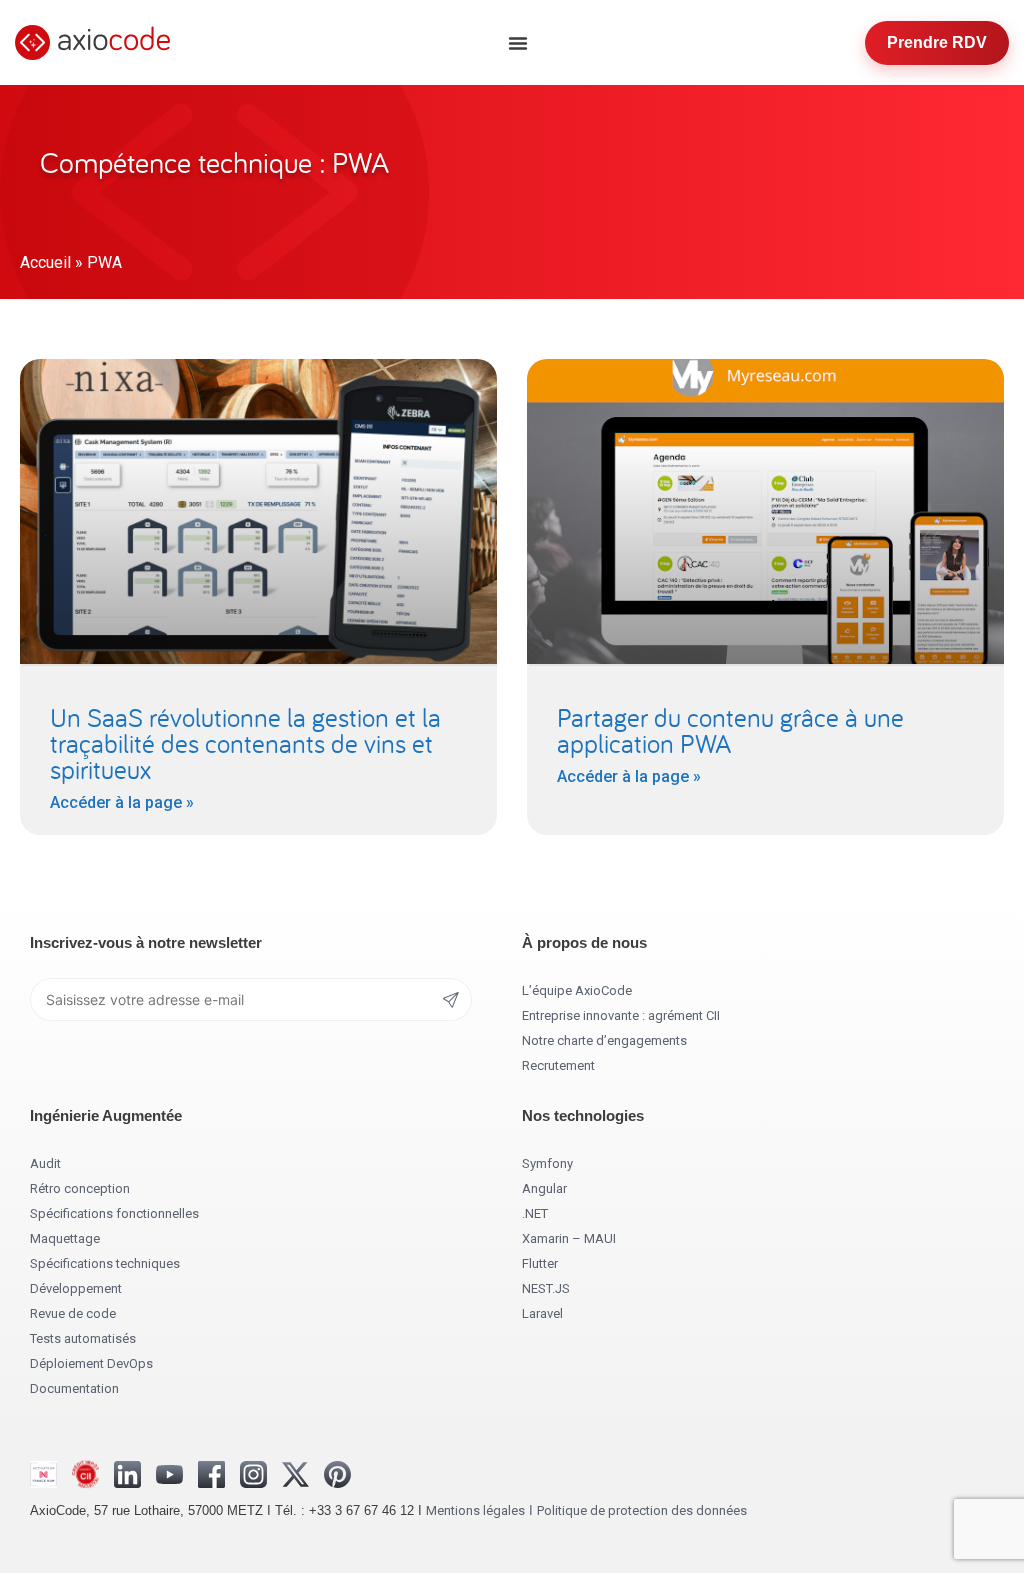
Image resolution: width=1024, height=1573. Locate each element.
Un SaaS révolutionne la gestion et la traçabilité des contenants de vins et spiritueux (245, 743)
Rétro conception (80, 1188)
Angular (544, 1188)
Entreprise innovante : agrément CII (621, 1015)
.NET (535, 1213)
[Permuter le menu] (518, 43)
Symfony (547, 1163)
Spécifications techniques (105, 1263)
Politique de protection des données (642, 1510)
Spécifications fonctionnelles (114, 1213)
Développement (76, 1288)
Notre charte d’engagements (604, 1040)
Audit (45, 1163)
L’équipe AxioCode (577, 990)
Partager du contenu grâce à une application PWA (730, 730)
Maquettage (65, 1238)
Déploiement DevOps (91, 1363)
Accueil (45, 262)
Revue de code (73, 1313)
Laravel (542, 1313)
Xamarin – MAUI (569, 1238)
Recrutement (558, 1065)
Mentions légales (475, 1510)
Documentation (74, 1388)
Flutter (540, 1263)
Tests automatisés (83, 1338)
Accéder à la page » (122, 802)
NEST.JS (546, 1288)
